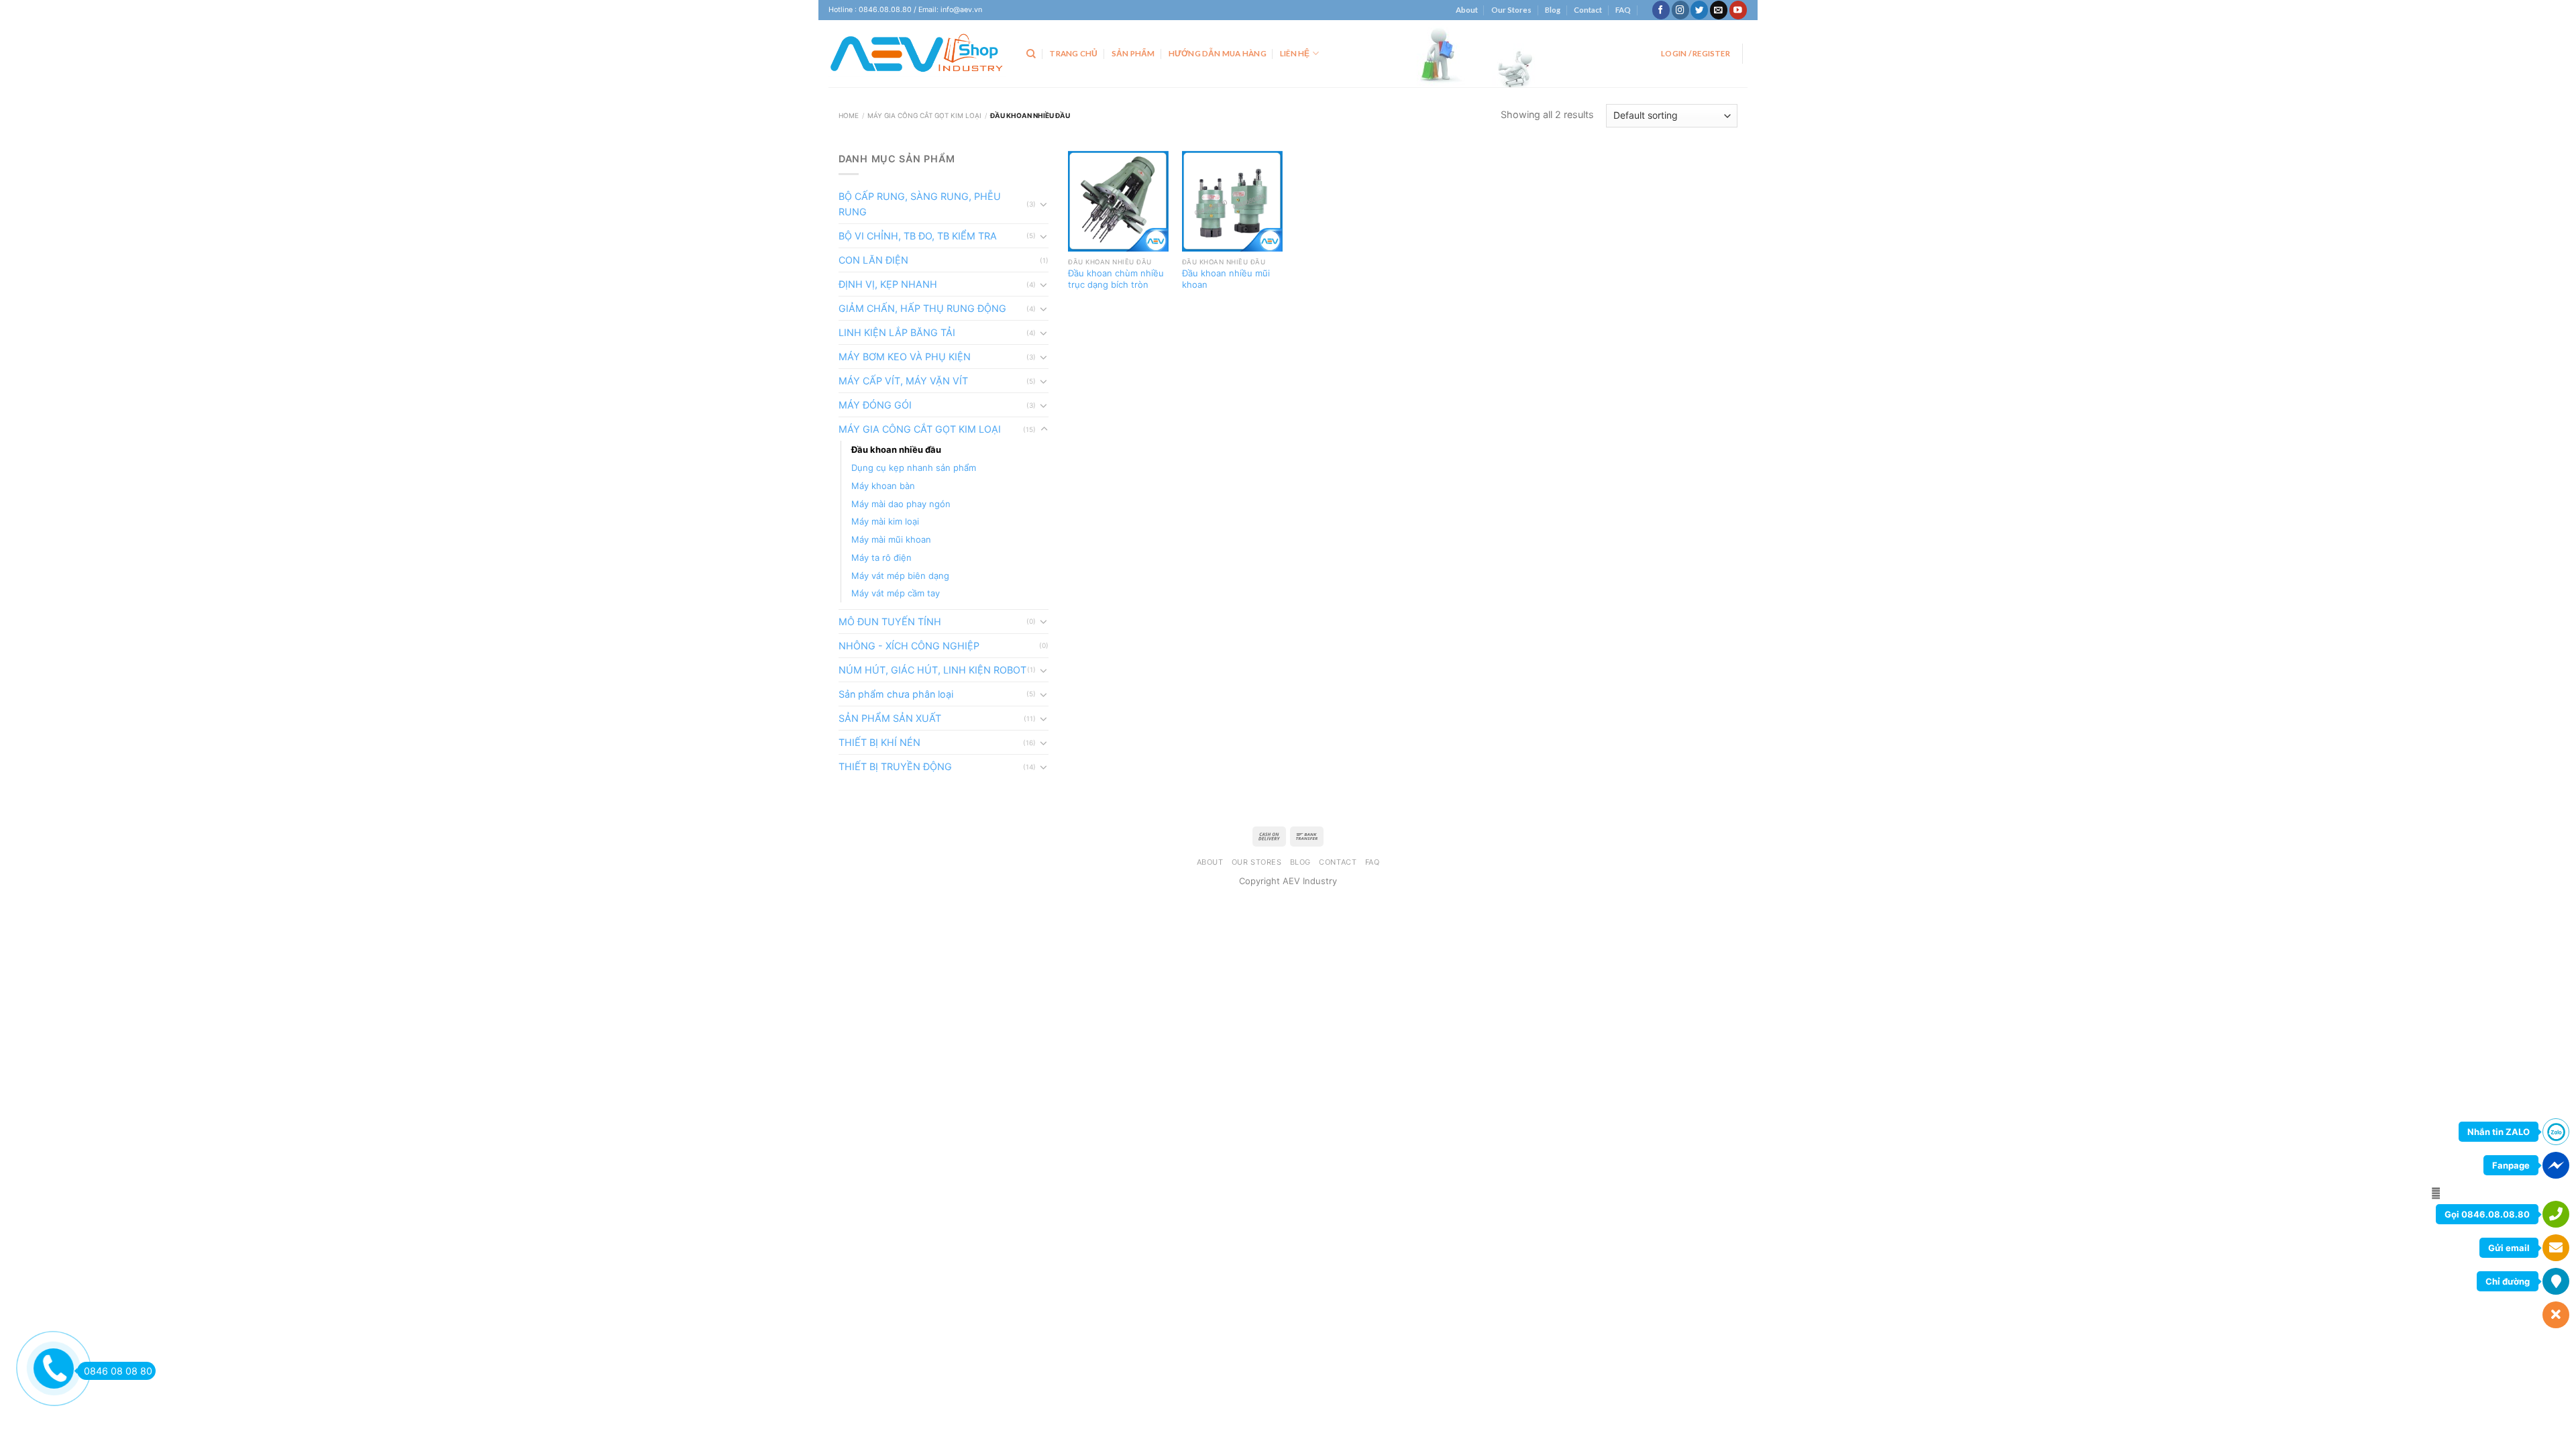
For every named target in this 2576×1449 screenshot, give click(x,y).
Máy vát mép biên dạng (900, 576)
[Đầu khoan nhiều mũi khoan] (1232, 201)
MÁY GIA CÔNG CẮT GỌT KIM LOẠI (924, 115)
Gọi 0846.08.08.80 (2487, 1214)
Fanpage (2511, 1165)
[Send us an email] (1719, 10)
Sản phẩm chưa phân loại (896, 694)
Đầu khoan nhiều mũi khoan (1226, 279)
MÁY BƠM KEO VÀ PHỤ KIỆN (905, 357)
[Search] (1031, 54)
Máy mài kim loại (885, 521)
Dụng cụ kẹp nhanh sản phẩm (914, 468)
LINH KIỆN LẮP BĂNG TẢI (897, 332)
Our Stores (1511, 10)
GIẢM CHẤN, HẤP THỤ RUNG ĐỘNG (922, 308)
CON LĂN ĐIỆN (873, 260)
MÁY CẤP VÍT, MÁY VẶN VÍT (903, 381)
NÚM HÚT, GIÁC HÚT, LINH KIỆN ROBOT (932, 670)
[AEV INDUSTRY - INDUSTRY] (917, 54)
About (1467, 10)
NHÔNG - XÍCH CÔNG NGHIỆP (909, 646)
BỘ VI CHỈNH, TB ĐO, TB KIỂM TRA (918, 236)
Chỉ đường (2508, 1281)
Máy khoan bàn (883, 486)
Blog (1553, 10)
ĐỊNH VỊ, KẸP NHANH (888, 284)
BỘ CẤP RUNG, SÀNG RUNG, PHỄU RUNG (920, 204)
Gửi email (2509, 1248)
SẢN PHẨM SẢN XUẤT (890, 718)
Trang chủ (1073, 53)
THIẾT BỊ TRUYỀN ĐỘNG (895, 766)
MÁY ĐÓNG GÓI (875, 405)
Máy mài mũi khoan (891, 539)
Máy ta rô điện (881, 557)
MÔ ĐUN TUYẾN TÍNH (890, 622)
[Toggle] (1044, 204)
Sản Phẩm (1133, 53)
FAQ (1623, 10)
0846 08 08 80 (118, 1371)
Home (849, 115)
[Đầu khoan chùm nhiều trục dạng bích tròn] (1118, 201)
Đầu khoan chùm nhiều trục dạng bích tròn (1116, 279)
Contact (1588, 10)
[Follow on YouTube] (1738, 10)
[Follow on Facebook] (1661, 10)
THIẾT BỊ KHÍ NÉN (879, 742)
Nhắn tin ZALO (2499, 1132)
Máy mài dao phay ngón (901, 504)
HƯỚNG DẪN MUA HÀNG (1218, 53)
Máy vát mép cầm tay (896, 593)
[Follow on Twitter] (1699, 10)
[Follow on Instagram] (1680, 10)
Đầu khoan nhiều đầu (896, 449)
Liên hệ (1295, 53)
